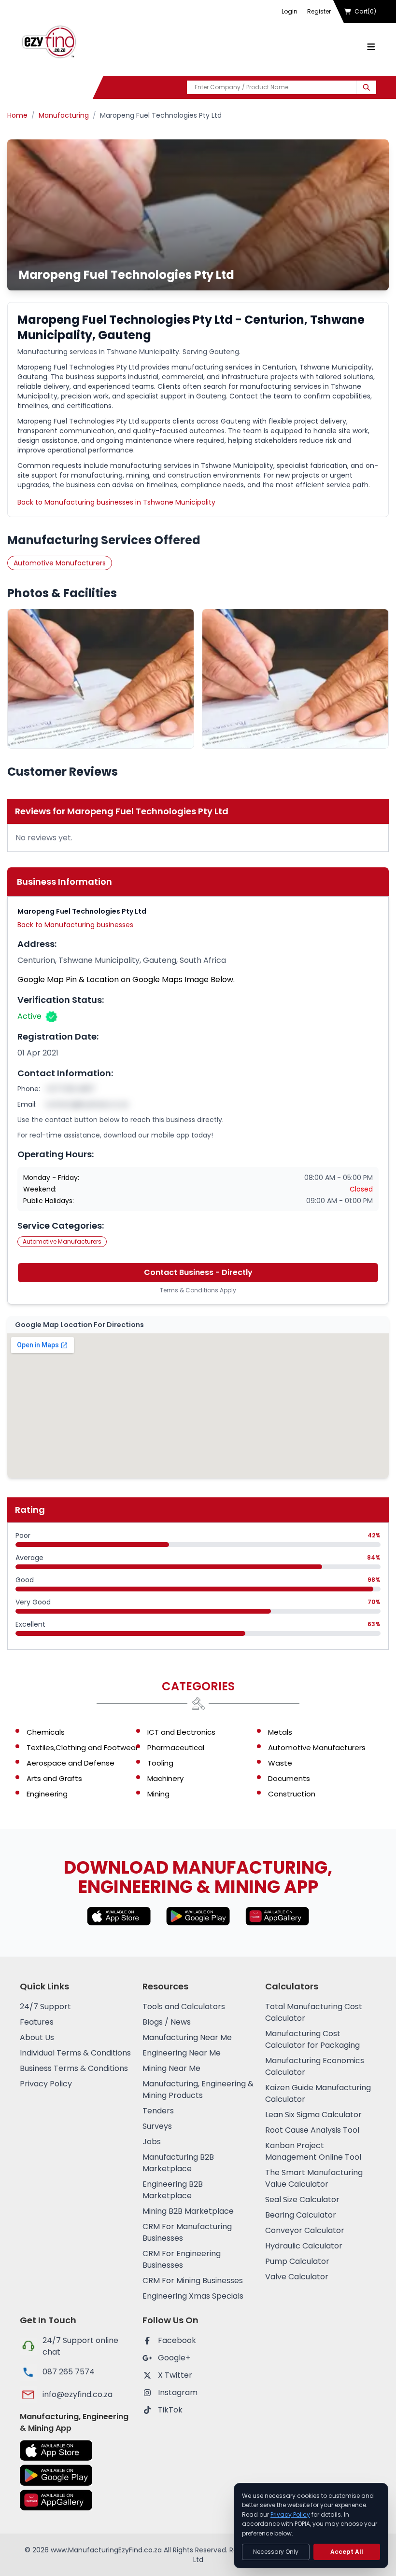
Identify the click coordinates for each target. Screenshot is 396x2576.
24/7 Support (45, 2007)
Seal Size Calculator (302, 2199)
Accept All (347, 2552)
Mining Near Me (171, 2068)
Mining (158, 1794)
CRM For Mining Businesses (193, 2281)
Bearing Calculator (301, 2215)
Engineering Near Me (182, 2053)
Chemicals (46, 1732)
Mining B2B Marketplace (188, 2211)
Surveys (157, 2126)
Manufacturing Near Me (187, 2037)
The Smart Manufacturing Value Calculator (314, 2178)
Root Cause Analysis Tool (312, 2130)
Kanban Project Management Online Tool (313, 2151)
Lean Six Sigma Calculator (313, 2115)
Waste (280, 1763)
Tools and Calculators (184, 2007)
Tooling (160, 1763)
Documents (289, 1778)
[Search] (366, 87)
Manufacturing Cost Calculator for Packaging (312, 2039)
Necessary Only (276, 2552)
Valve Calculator (297, 2277)
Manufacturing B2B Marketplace (178, 2163)
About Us (37, 2037)
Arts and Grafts (54, 1778)
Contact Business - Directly (198, 1272)
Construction (292, 1794)
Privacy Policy (46, 2084)
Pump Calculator (297, 2261)
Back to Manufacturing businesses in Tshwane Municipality (116, 502)
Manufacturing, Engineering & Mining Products (198, 2090)
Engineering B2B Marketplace (173, 2190)
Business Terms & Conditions (74, 2068)
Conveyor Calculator (305, 2230)
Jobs (152, 2142)
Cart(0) (365, 11)
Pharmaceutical (176, 1747)
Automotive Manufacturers (60, 563)
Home (17, 115)
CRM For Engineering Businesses (182, 2259)
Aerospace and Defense (71, 1763)
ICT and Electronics (181, 1732)
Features (37, 2022)
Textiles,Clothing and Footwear (82, 1747)
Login (290, 11)
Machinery (165, 1778)
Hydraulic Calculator (304, 2246)
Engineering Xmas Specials (193, 2296)
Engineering (47, 1794)
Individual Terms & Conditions (75, 2053)
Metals (280, 1732)
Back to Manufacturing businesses (75, 925)
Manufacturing (64, 115)
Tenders (158, 2111)
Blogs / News (167, 2022)
